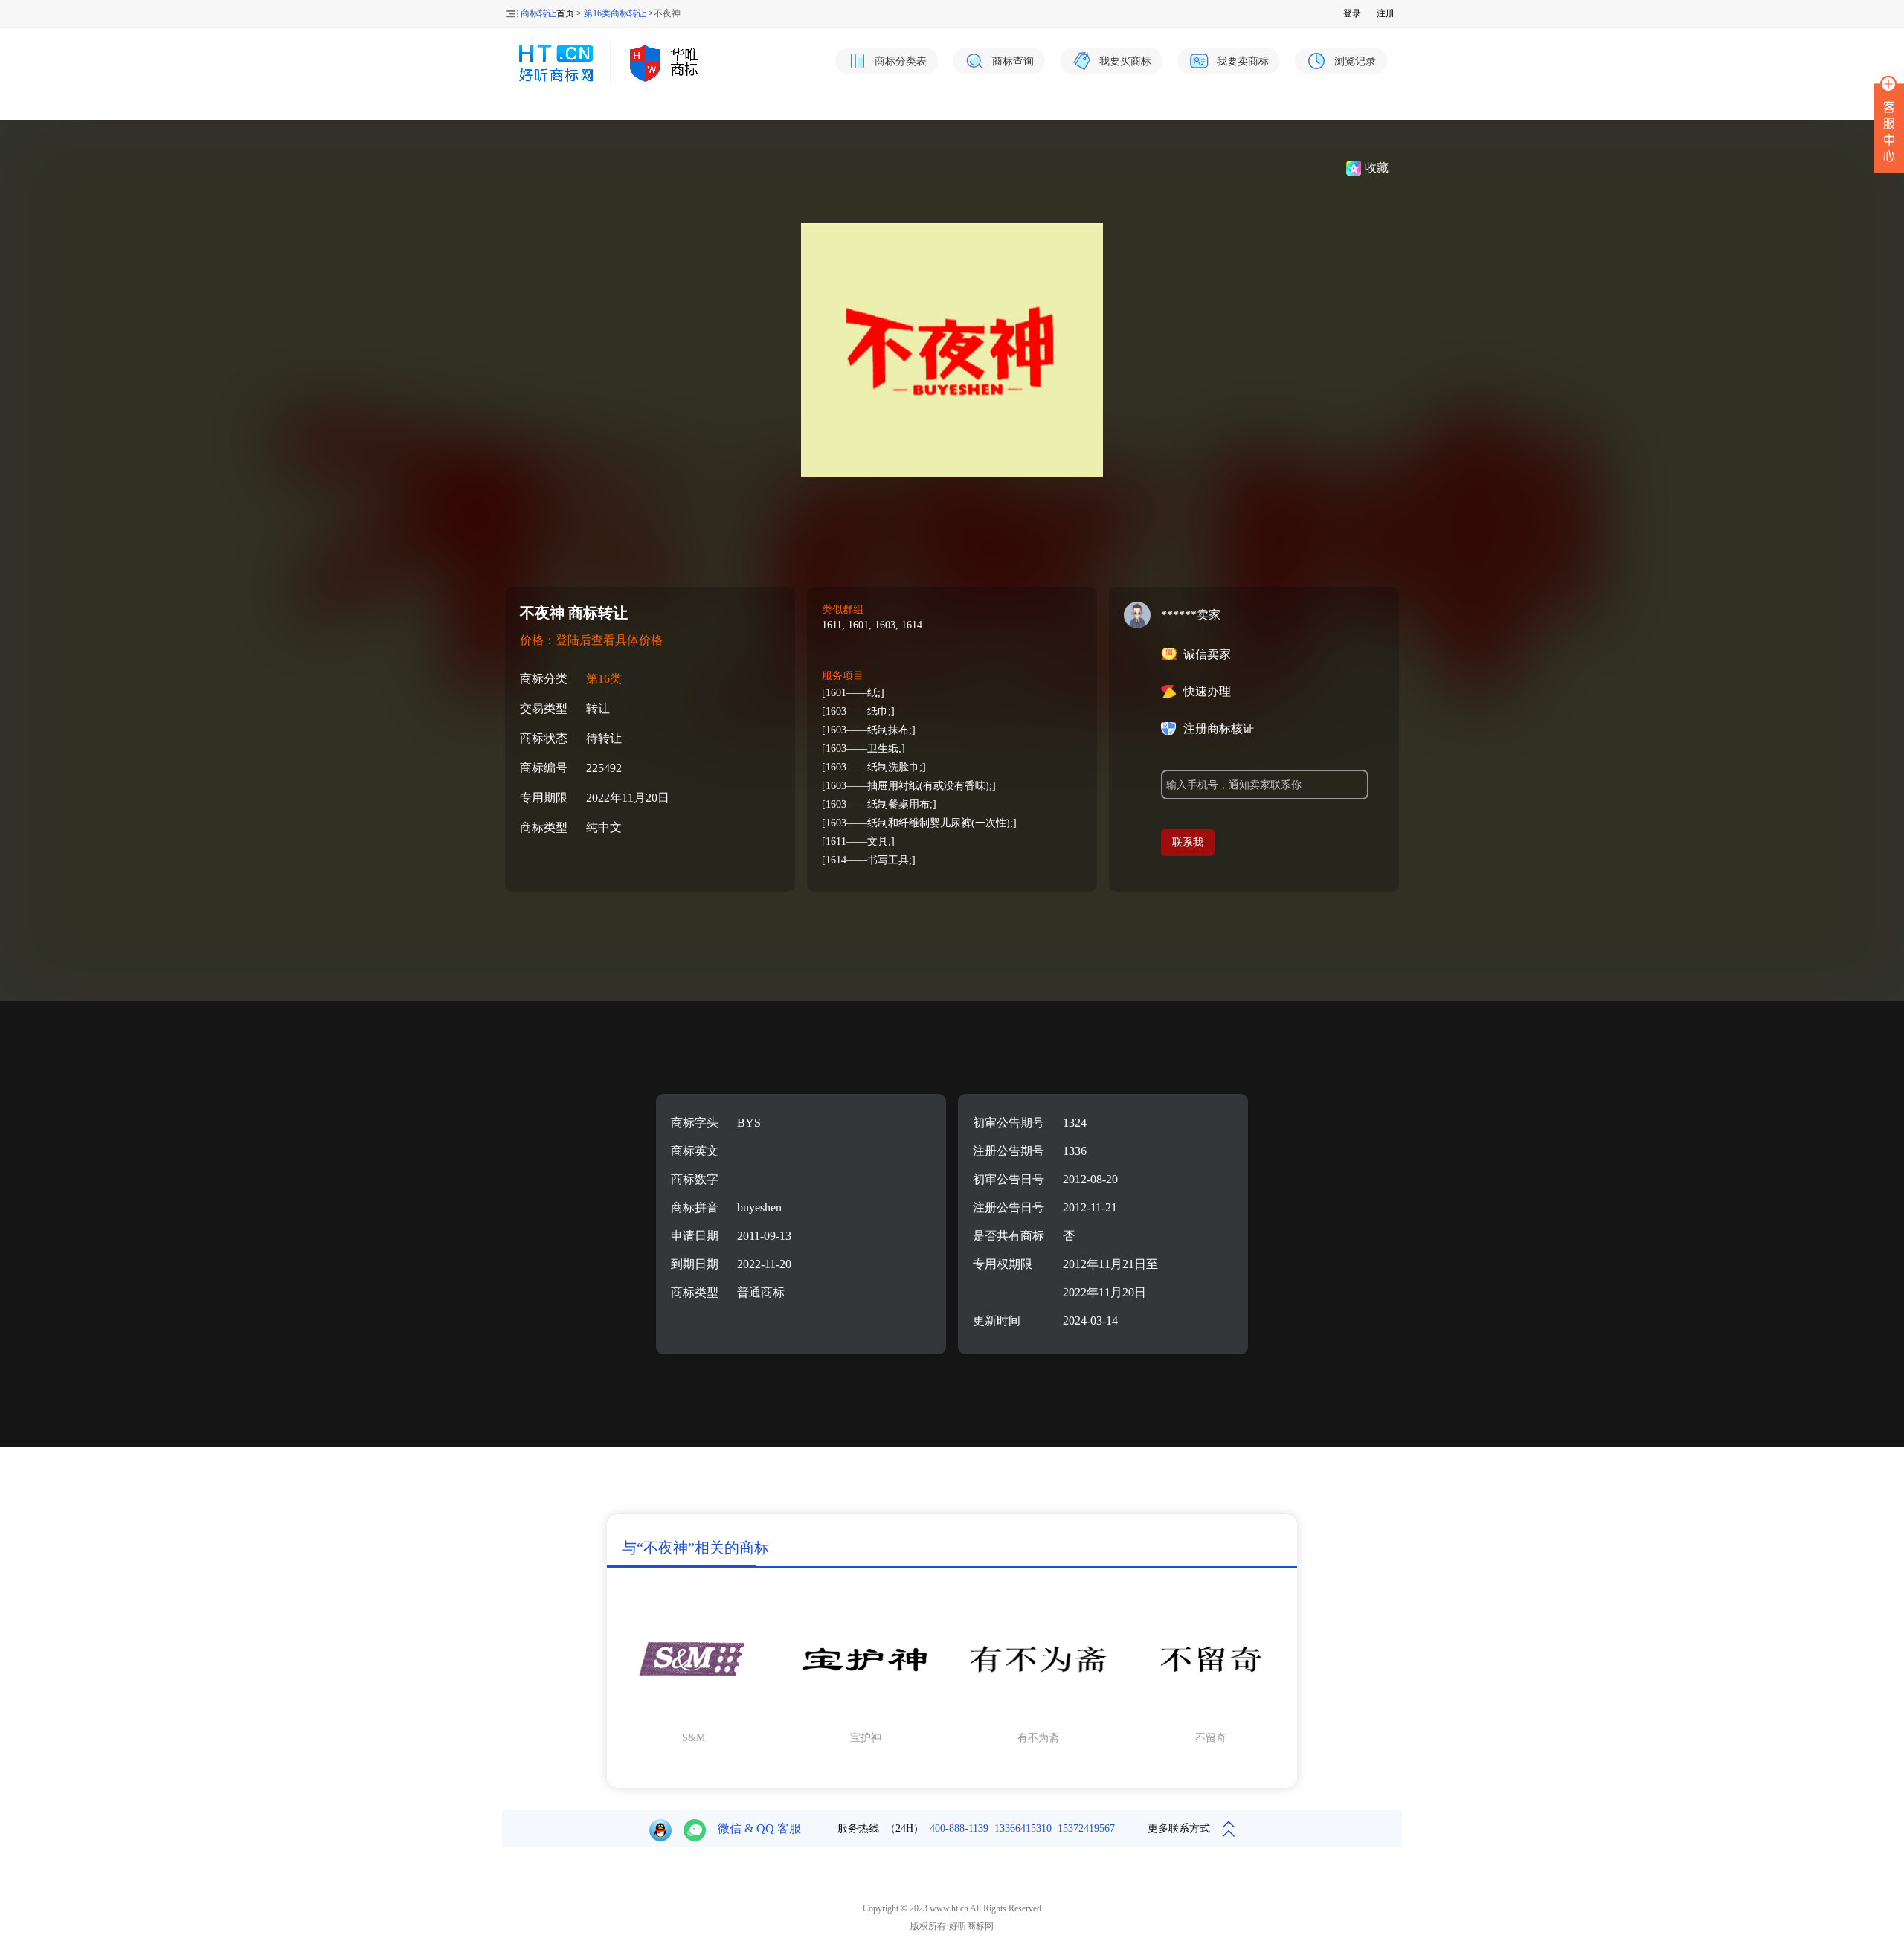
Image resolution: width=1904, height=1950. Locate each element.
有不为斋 (1038, 1738)
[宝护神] (866, 1718)
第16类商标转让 (615, 13)
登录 (1352, 13)
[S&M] (693, 1718)
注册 (1386, 13)
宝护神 (866, 1738)
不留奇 (1211, 1738)
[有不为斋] (1038, 1718)
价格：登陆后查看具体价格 (591, 640)
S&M (694, 1738)
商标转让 (538, 13)
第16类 (604, 679)
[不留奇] (1211, 1718)
